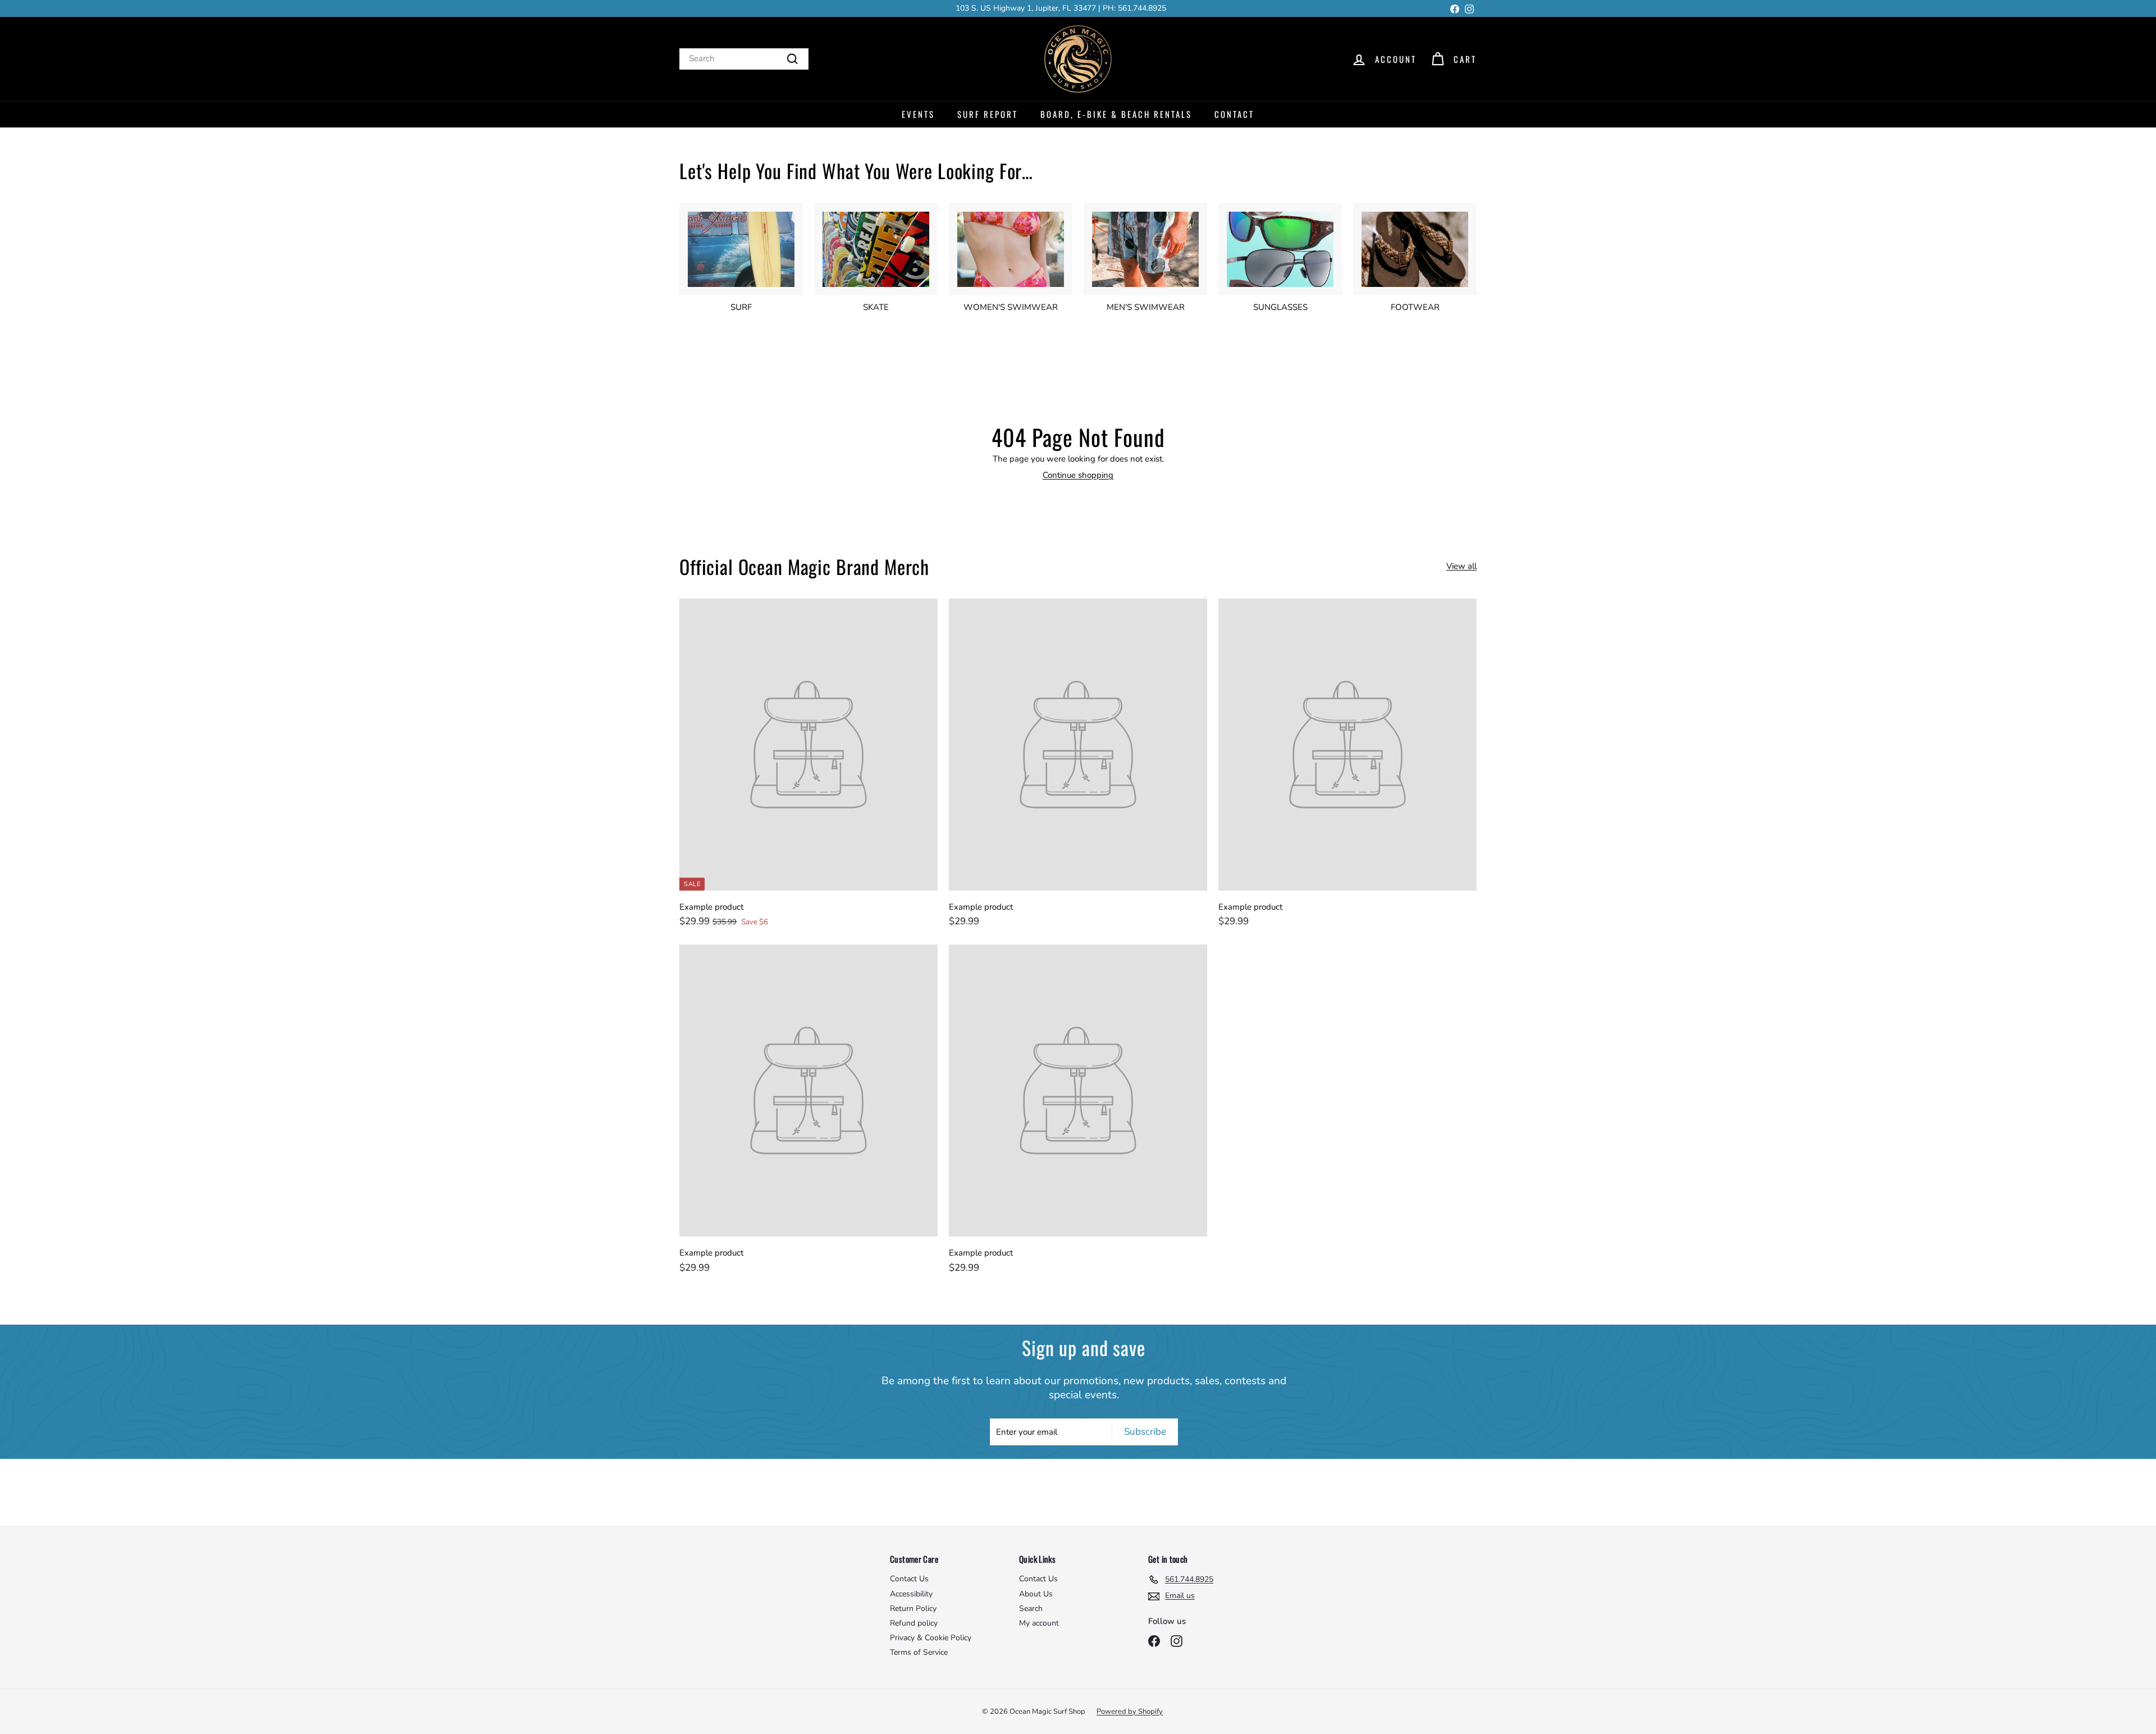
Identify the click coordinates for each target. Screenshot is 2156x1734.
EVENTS (918, 114)
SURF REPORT (988, 114)
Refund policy (914, 1623)
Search (1031, 1608)
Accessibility (911, 1594)
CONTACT (1234, 114)
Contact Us (909, 1579)
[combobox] (744, 59)
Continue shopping (1078, 475)
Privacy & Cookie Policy (931, 1638)
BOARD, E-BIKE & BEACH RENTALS (1116, 114)
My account (1039, 1623)
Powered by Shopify (1130, 1712)
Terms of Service (919, 1652)
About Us (1036, 1594)
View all (1461, 566)
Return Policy (913, 1608)
